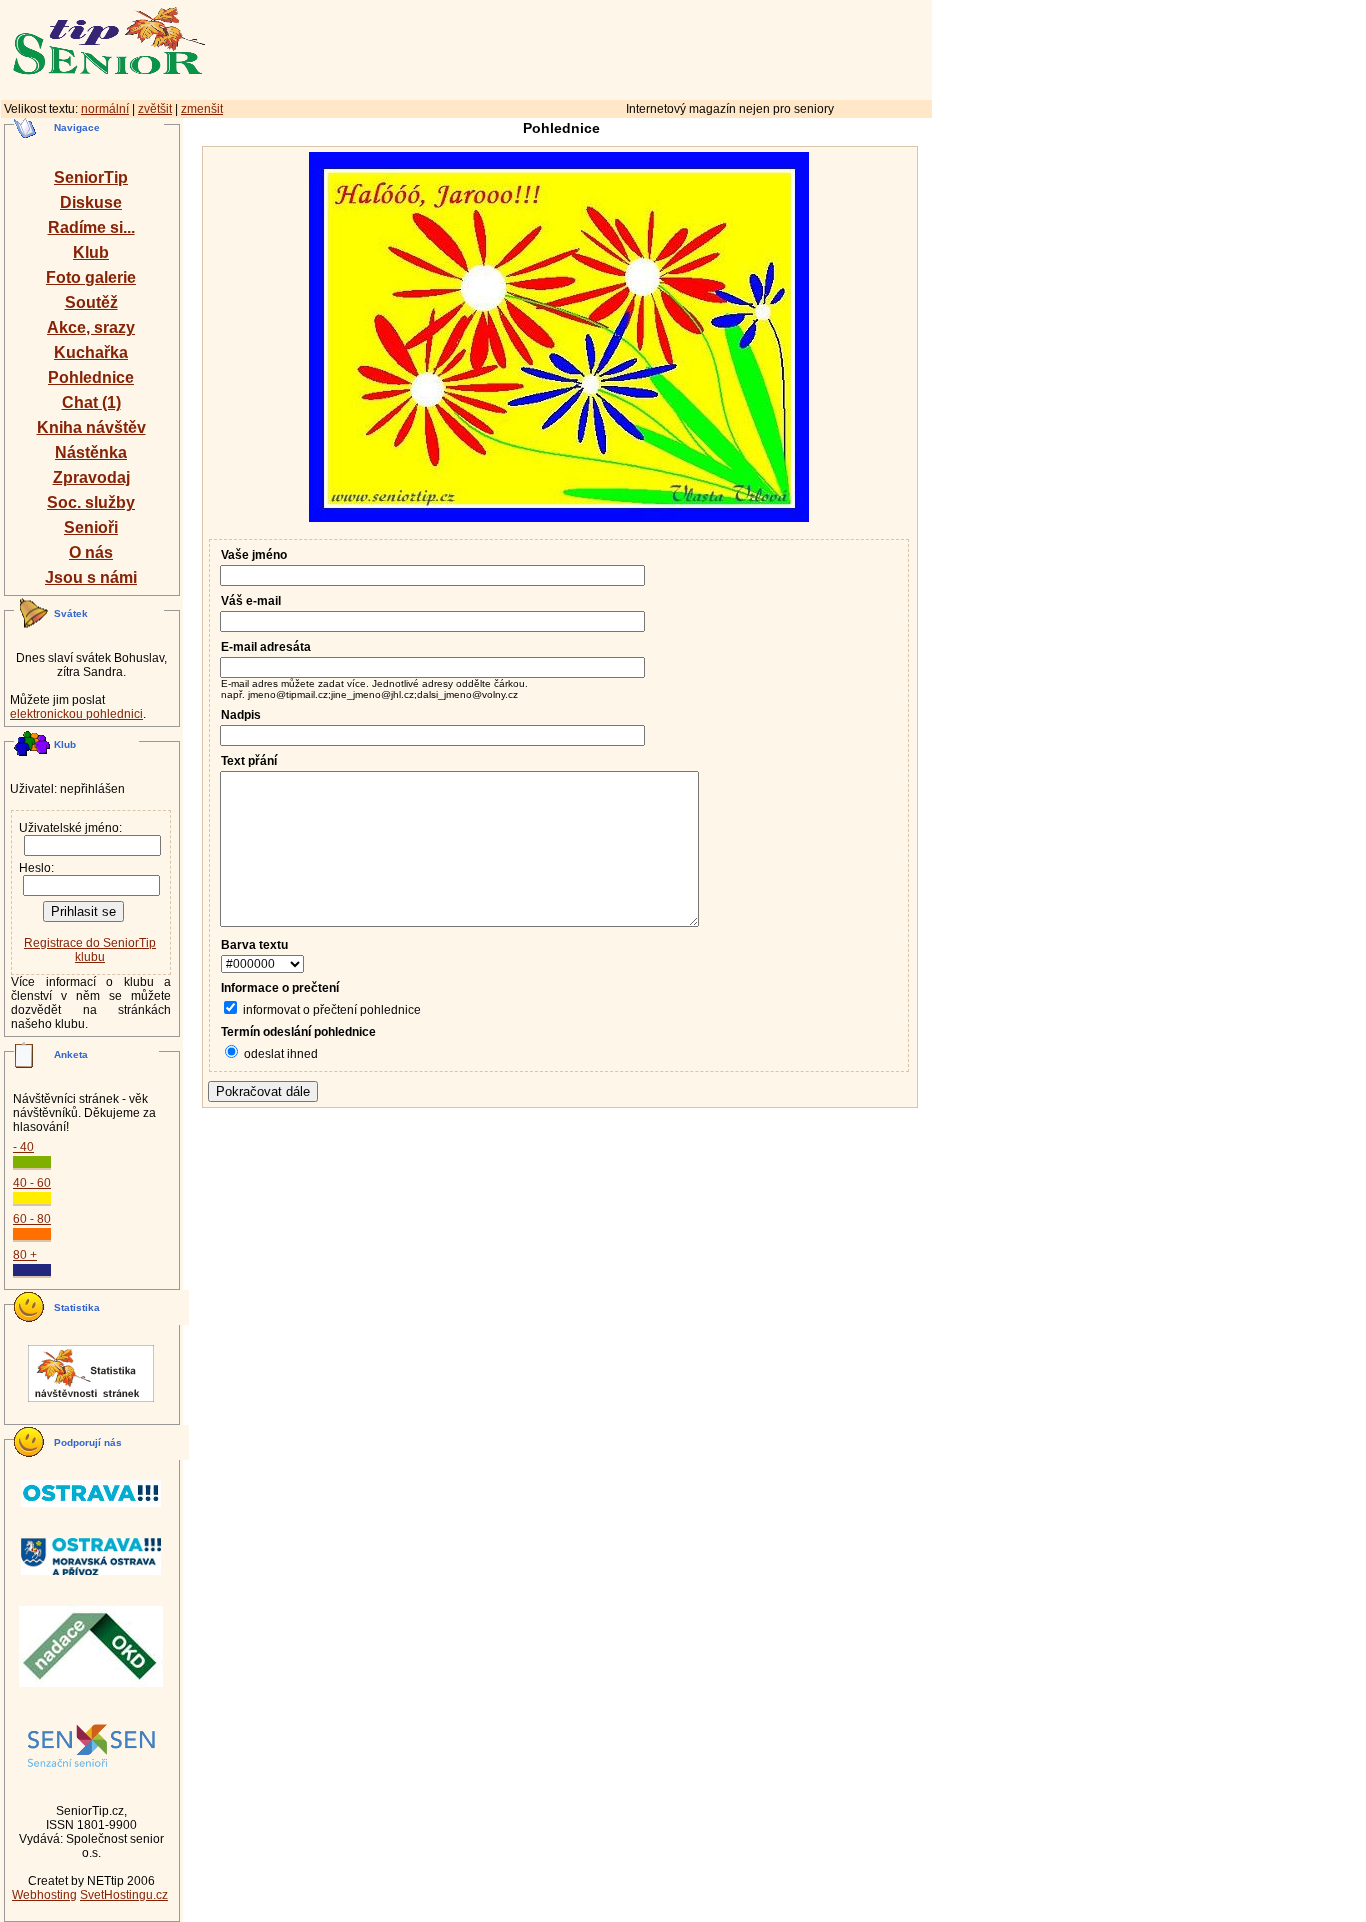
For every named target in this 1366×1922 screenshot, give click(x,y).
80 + (25, 1255)
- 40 (23, 1147)
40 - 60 (32, 1183)
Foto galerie (91, 277)
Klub (91, 252)
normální (105, 109)
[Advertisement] (655, 47)
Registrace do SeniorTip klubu (90, 950)
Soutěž (91, 302)
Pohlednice (91, 377)
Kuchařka (91, 352)
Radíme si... (91, 227)
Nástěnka (91, 452)
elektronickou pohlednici (76, 714)
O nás (91, 552)
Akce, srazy (91, 327)
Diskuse (91, 202)
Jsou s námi (91, 577)
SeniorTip (91, 177)
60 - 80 (32, 1219)
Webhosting (44, 1895)
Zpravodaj (91, 477)
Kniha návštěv (91, 427)
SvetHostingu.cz (124, 1895)
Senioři (91, 527)
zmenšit (202, 109)
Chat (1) (91, 402)
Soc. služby (91, 502)
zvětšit (155, 109)
